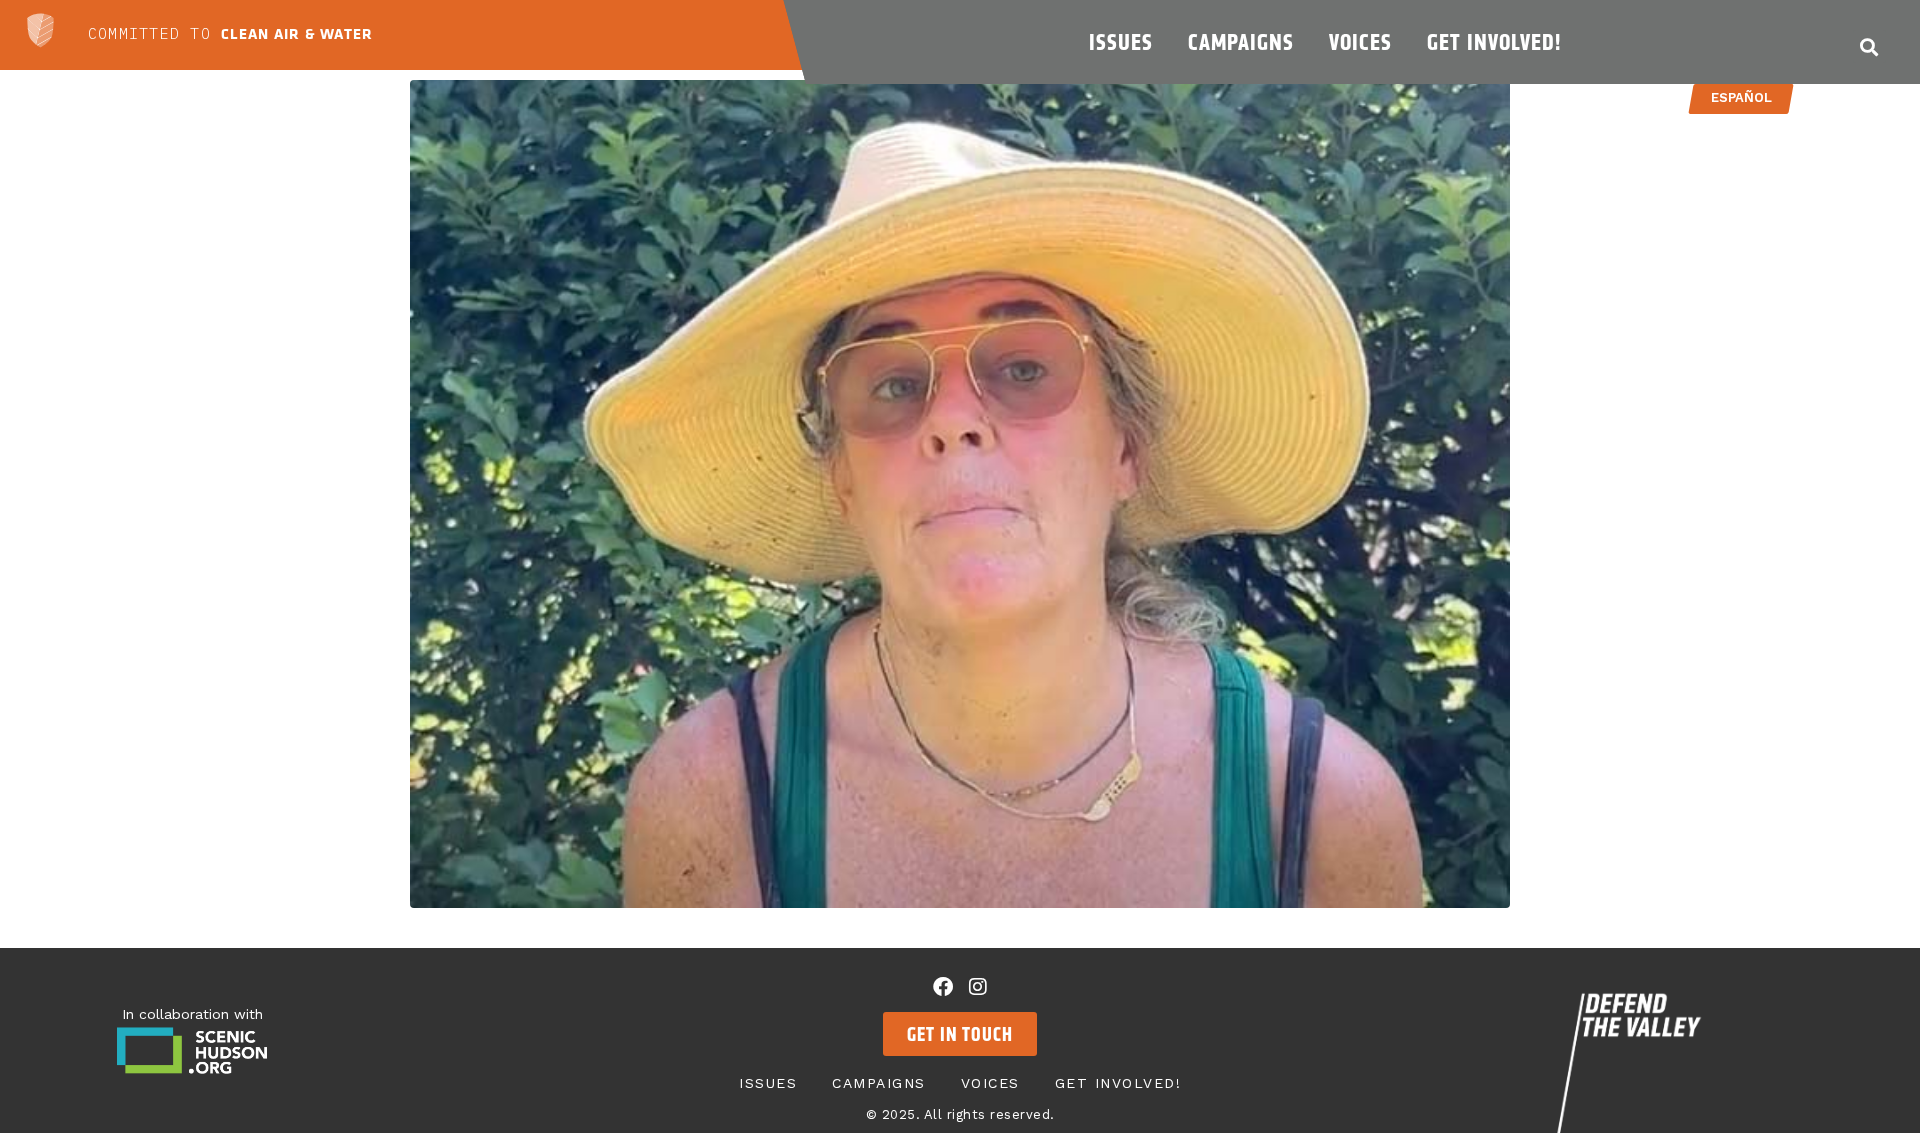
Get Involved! (1494, 42)
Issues (1121, 42)
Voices (1360, 42)
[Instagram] (978, 987)
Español (1741, 97)
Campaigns (1241, 42)
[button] (1869, 46)
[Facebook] (943, 987)
